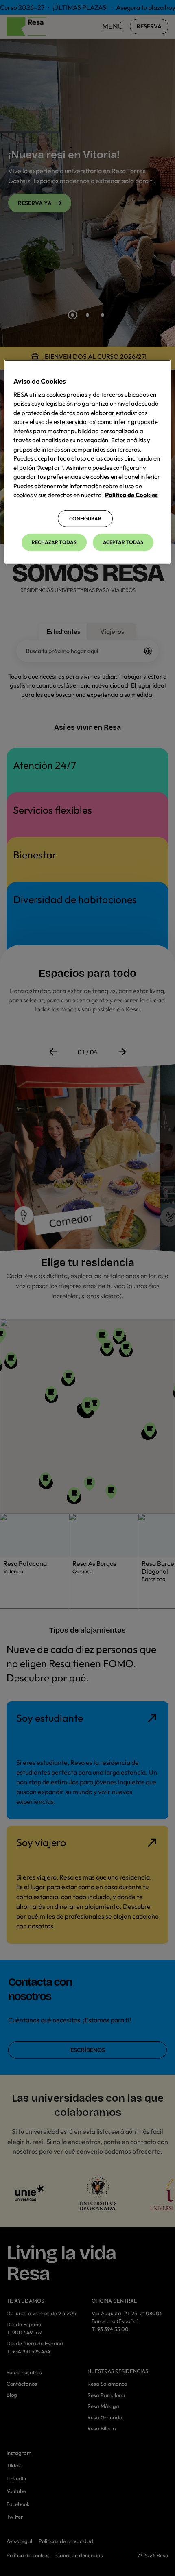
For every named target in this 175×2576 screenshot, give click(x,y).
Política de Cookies (131, 495)
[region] (88, 462)
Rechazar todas (54, 542)
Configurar (85, 518)
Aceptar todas (123, 542)
